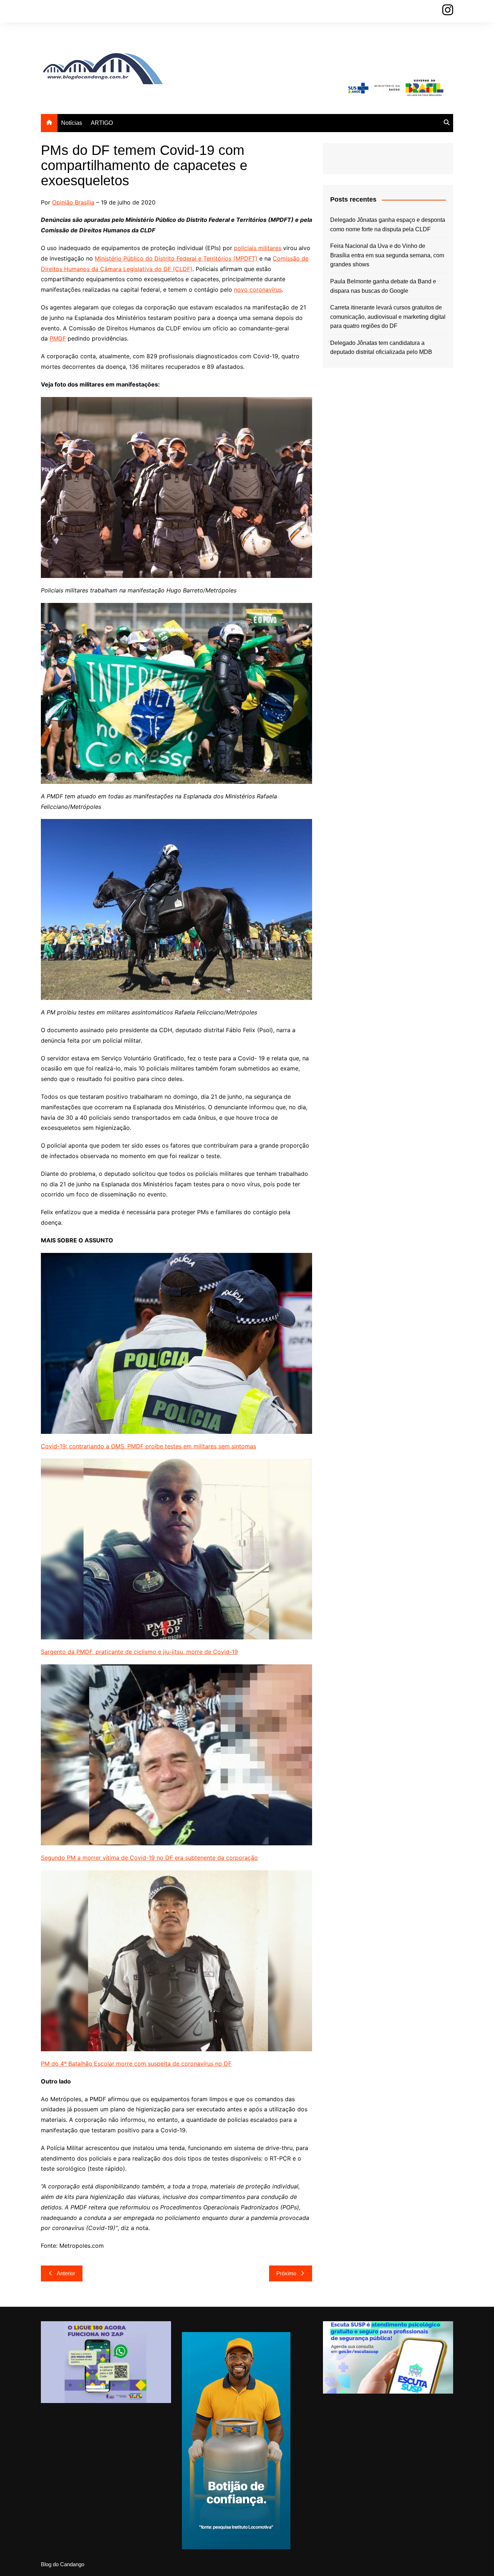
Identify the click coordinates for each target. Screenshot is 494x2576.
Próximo (286, 2273)
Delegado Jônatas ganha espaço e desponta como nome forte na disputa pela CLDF (388, 225)
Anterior (66, 2273)
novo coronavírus (258, 290)
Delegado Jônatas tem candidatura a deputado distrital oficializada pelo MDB (381, 348)
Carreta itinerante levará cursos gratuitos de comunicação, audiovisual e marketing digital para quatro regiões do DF (388, 317)
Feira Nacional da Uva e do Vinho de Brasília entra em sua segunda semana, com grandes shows (387, 255)
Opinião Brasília (73, 202)
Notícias (72, 123)
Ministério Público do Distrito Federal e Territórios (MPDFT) (176, 258)
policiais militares (258, 248)
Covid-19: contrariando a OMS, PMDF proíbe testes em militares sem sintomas (148, 1446)
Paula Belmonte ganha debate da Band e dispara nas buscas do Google (383, 286)
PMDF (58, 338)
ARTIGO (102, 123)
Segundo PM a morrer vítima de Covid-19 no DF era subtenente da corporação (149, 1858)
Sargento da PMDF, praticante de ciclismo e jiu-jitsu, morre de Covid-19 (139, 1652)
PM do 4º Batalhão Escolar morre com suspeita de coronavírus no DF (136, 2064)
